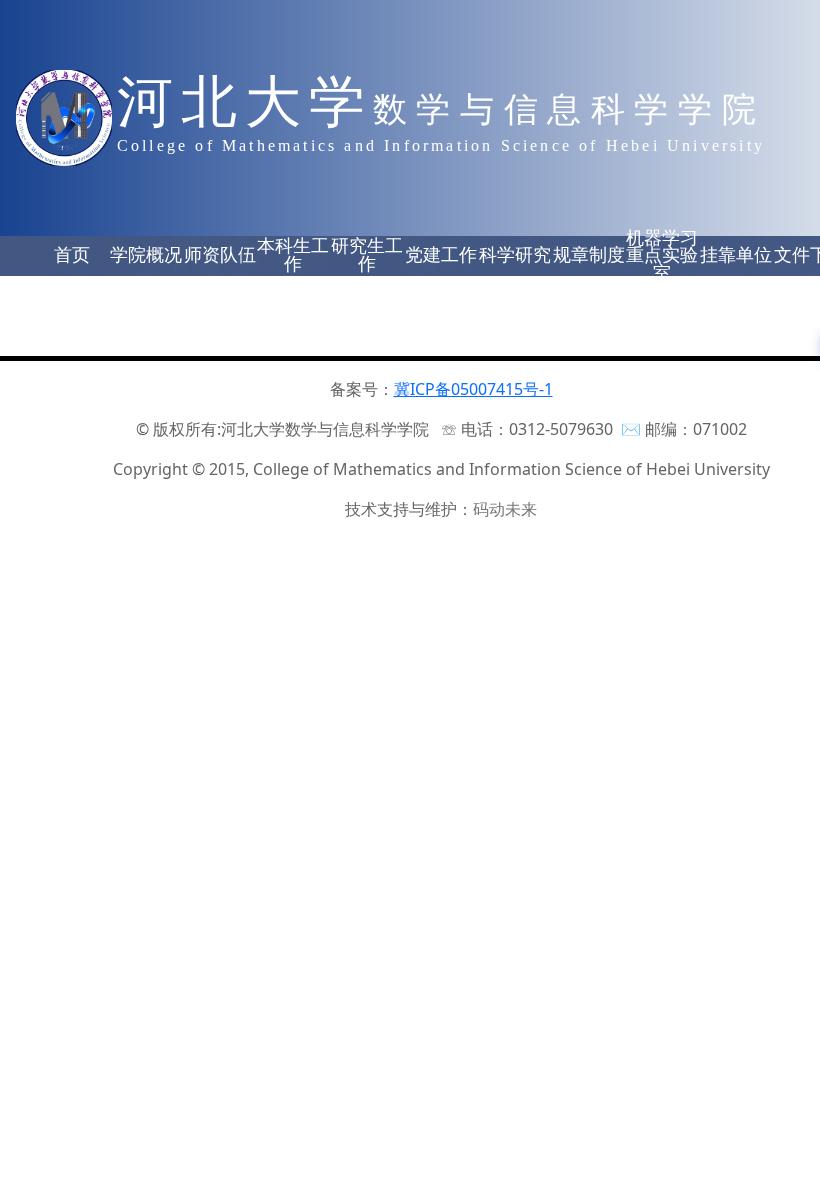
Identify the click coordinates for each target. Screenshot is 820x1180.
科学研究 (515, 255)
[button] (72, 256)
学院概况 (146, 255)
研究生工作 (367, 255)
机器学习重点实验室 (662, 256)
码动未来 (505, 509)
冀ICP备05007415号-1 (473, 389)
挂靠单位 (736, 255)
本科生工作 (293, 255)
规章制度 (589, 255)
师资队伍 (220, 255)
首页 (72, 255)
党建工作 (441, 255)
